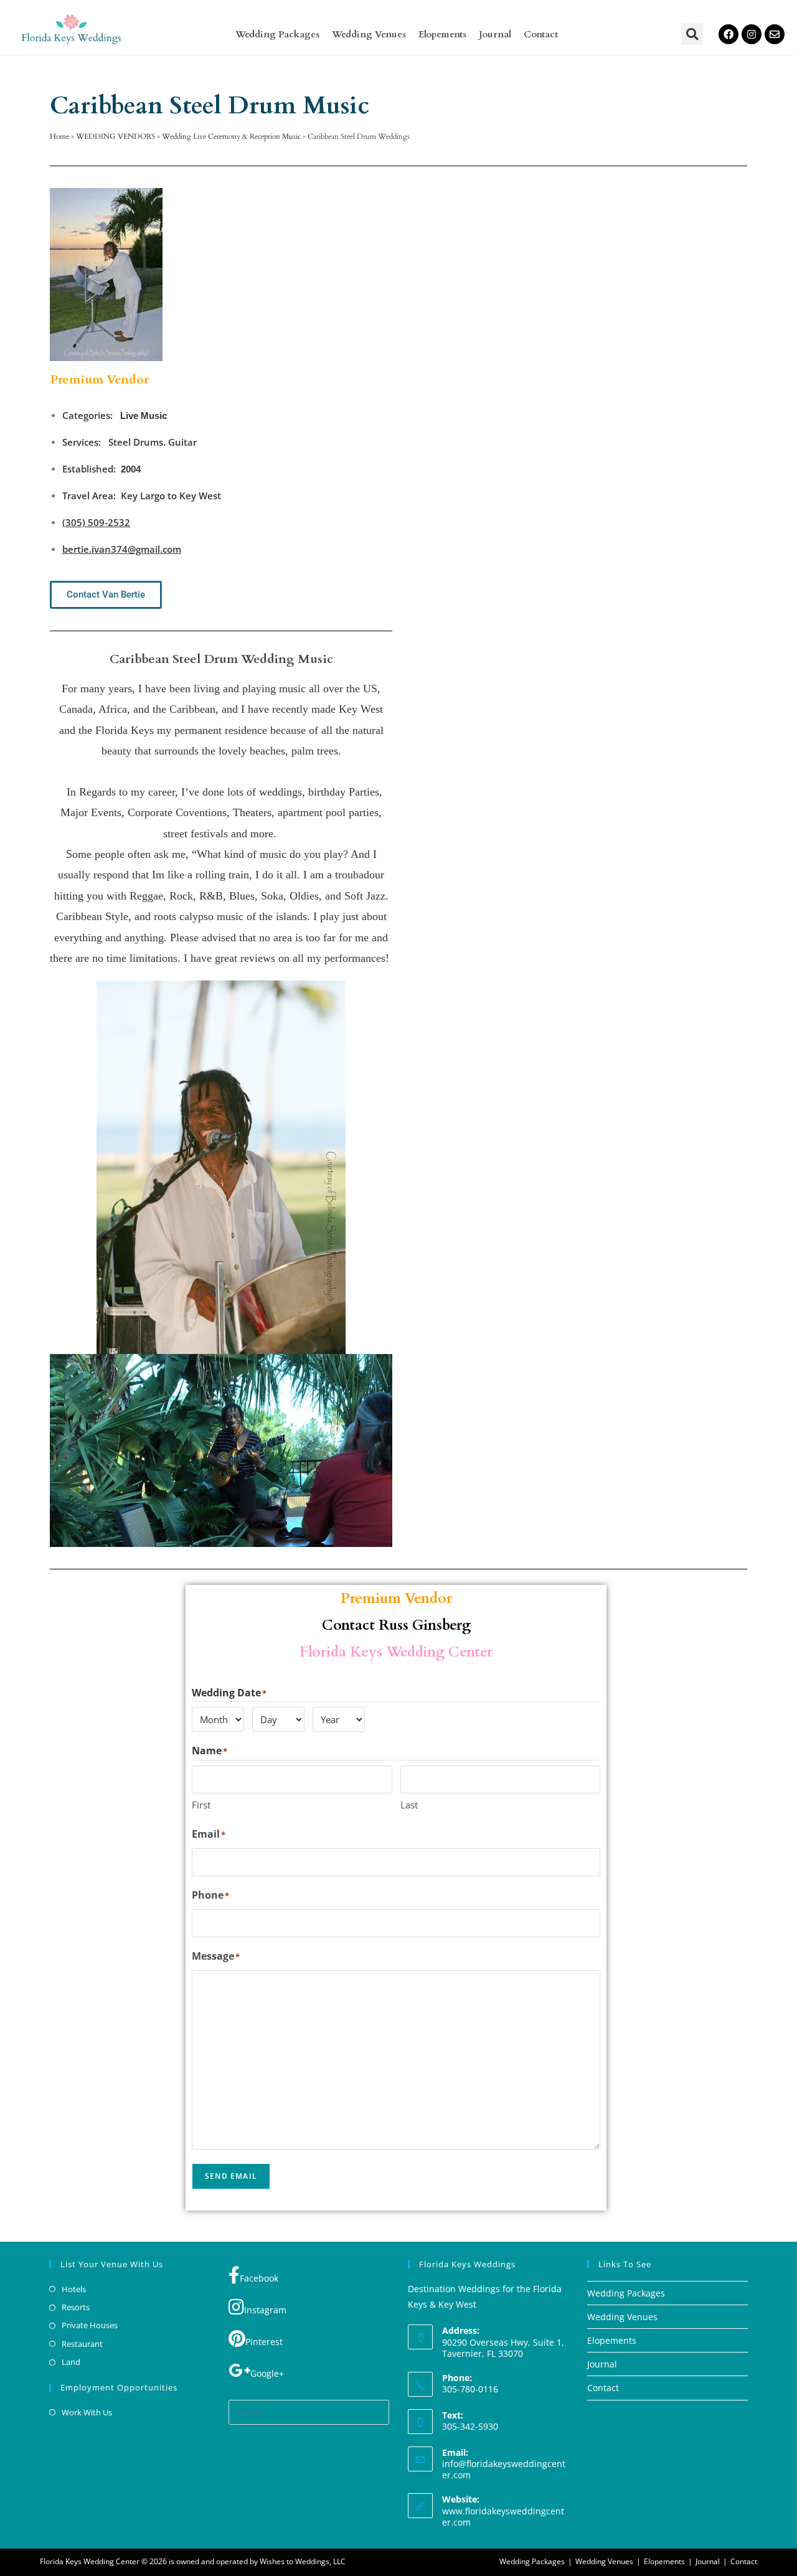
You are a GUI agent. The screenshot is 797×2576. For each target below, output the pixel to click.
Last (409, 1805)
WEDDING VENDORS (116, 136)
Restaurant (82, 2344)
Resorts (76, 2307)
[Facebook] (729, 34)
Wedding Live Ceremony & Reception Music (231, 136)
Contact (541, 34)
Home (59, 136)
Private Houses (90, 2325)
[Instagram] (752, 34)
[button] (692, 34)
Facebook (259, 2278)
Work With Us (87, 2412)
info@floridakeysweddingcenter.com (504, 2469)
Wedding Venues (369, 34)
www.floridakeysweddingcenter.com (503, 2517)
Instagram (265, 2310)
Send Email (231, 2176)
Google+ (267, 2373)
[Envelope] (775, 34)
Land (71, 2362)
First (201, 1805)
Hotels (74, 2289)
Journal (495, 34)
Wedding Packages (277, 34)
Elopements (442, 34)
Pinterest (264, 2342)
